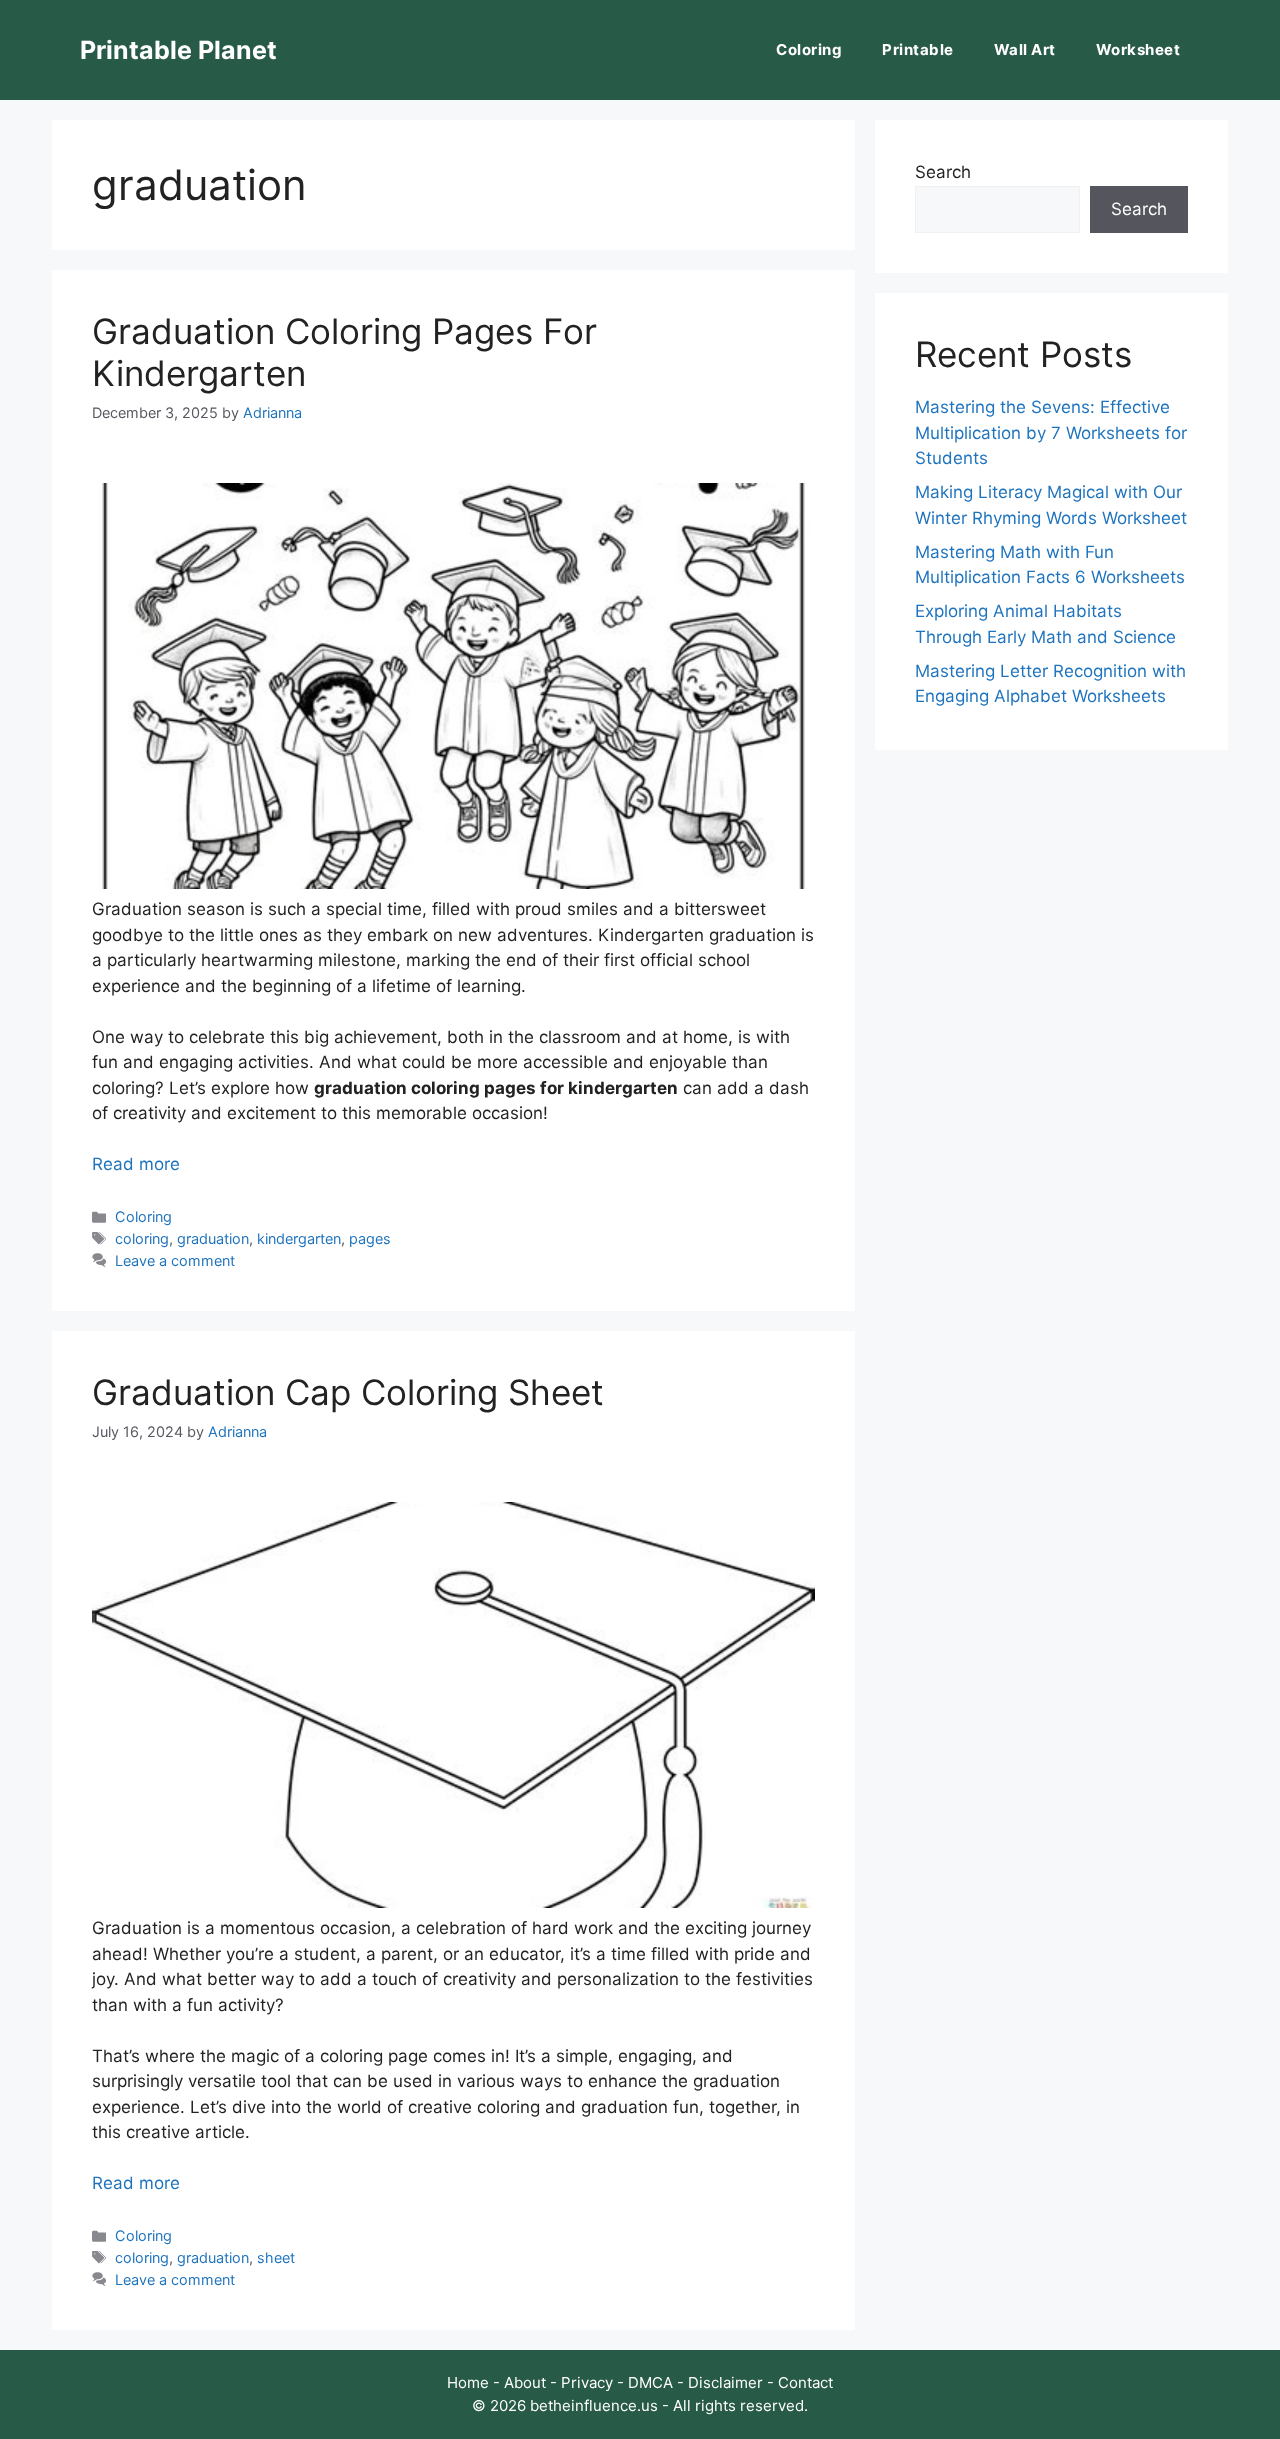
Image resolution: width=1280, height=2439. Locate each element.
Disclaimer (725, 2382)
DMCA (650, 2382)
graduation (213, 1238)
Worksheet (1138, 49)
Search (943, 172)
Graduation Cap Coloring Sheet (348, 1392)
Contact (805, 2382)
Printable (918, 49)
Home (468, 2382)
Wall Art (1025, 49)
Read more (136, 1164)
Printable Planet (178, 50)
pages (370, 1238)
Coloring (809, 49)
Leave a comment (175, 1260)
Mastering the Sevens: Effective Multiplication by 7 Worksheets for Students (1051, 432)
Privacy (587, 2382)
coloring (142, 1238)
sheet (276, 2257)
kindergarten (299, 1238)
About (525, 2382)
